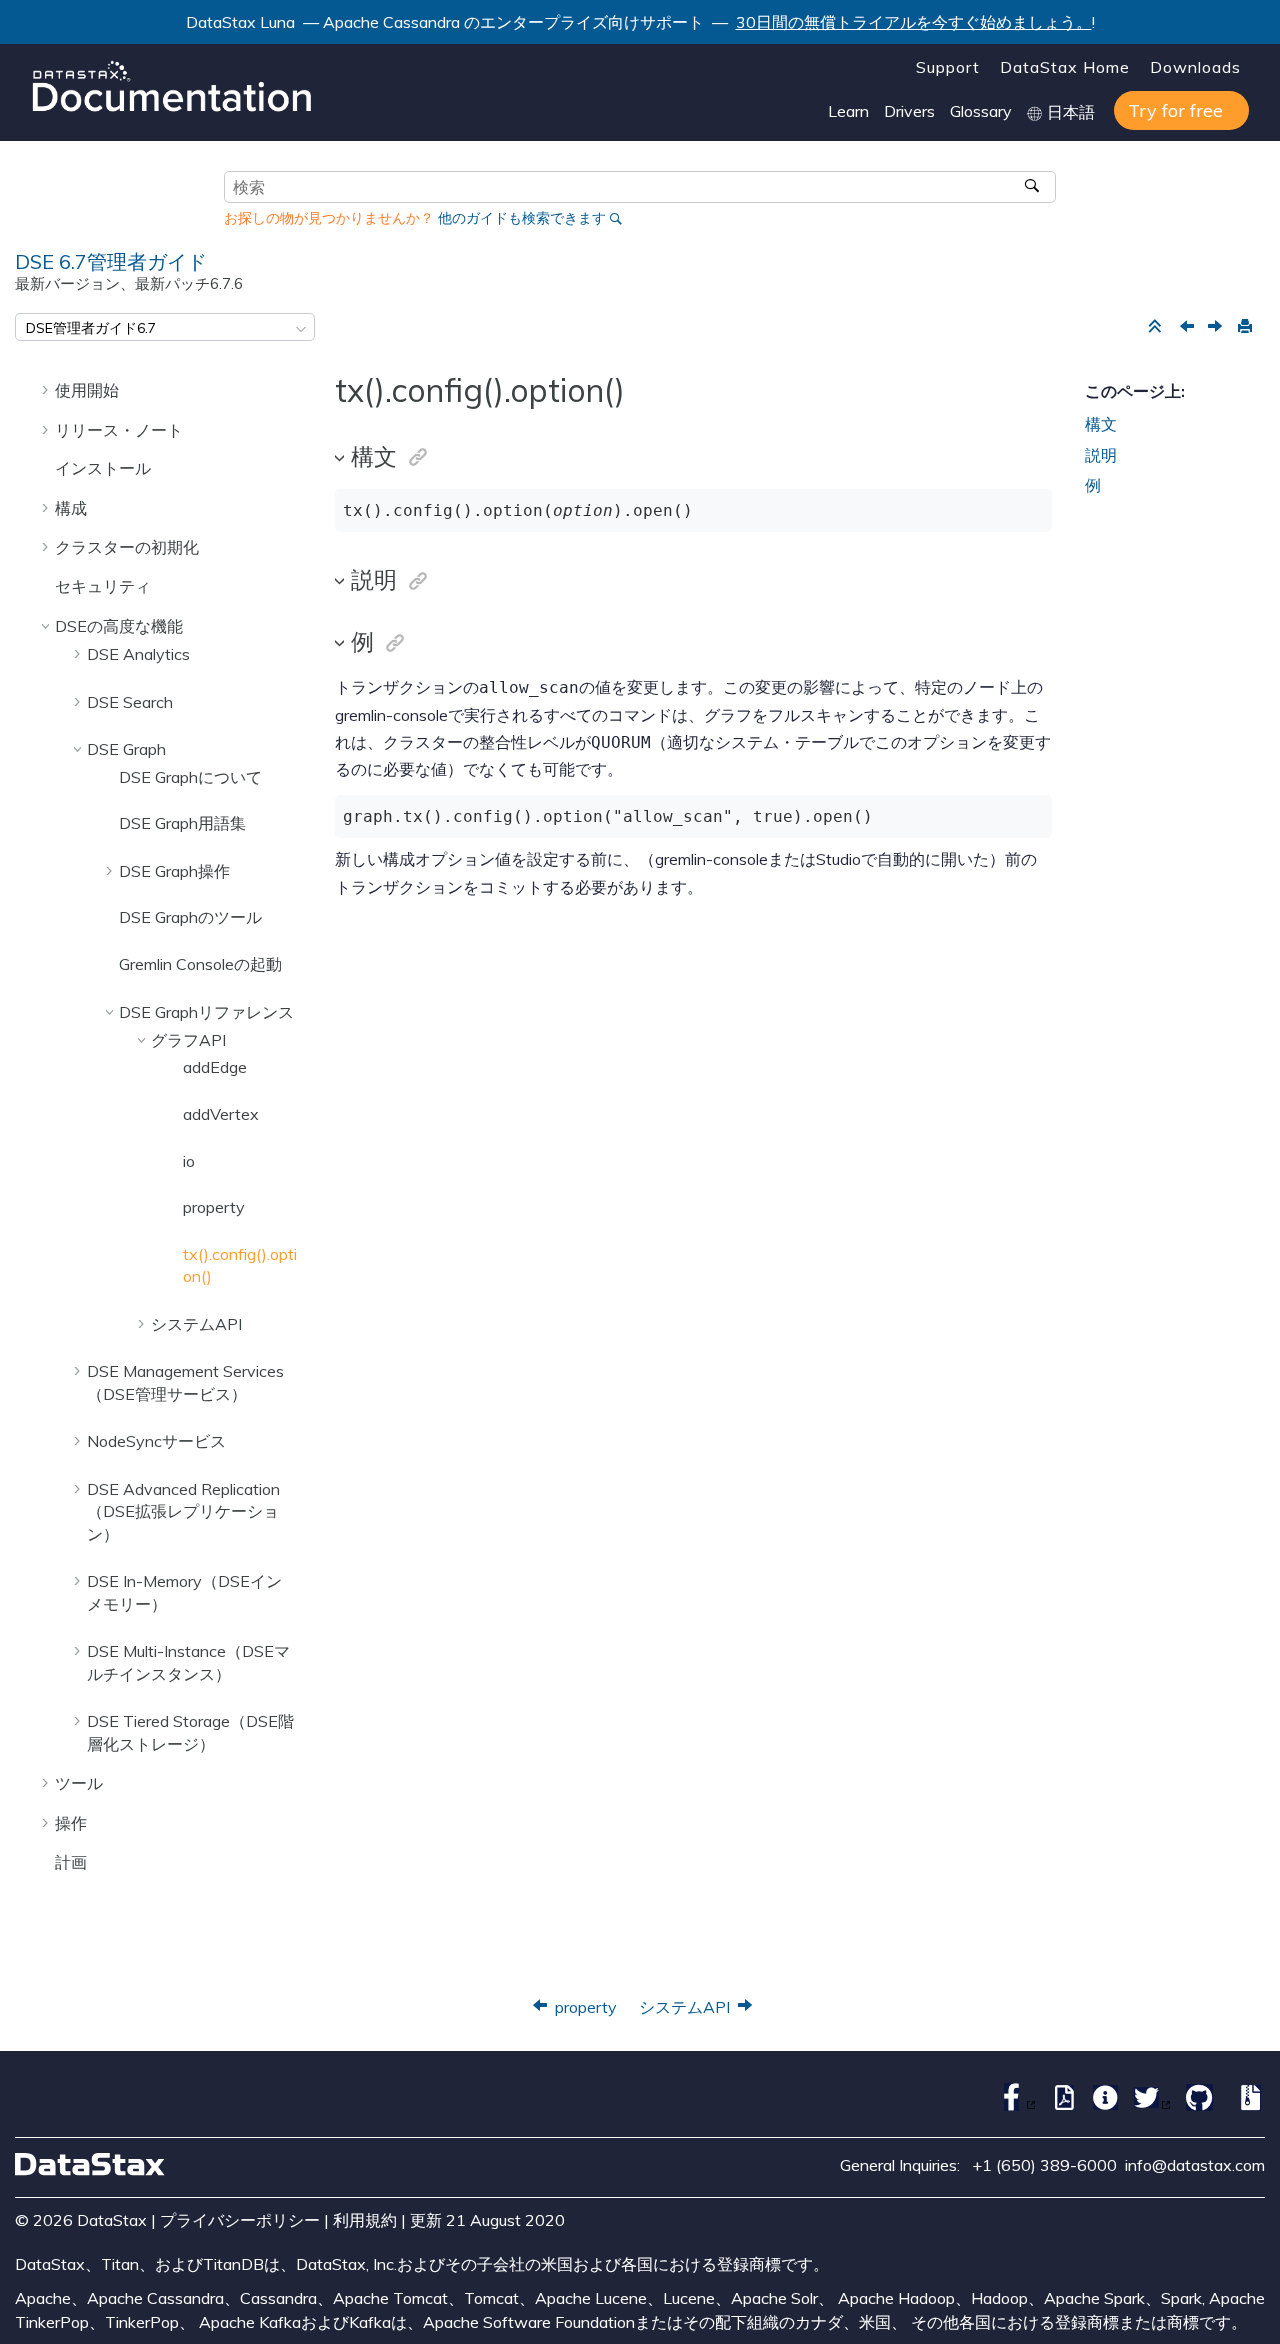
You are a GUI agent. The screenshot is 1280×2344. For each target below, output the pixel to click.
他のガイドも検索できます (522, 218)
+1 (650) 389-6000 (1044, 2165)
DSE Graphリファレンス (206, 1012)
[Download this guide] (1246, 2105)
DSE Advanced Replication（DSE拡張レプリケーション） (183, 1511)
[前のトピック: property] (1189, 328)
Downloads (1195, 67)
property (214, 1207)
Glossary (981, 111)
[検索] (1033, 187)
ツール (79, 1783)
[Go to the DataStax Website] (90, 2164)
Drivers (909, 111)
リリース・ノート (119, 430)
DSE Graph (126, 749)
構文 (1101, 424)
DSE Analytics (138, 654)
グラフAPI (188, 1040)
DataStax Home (1065, 67)
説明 (1101, 455)
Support (948, 67)
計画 (71, 1862)
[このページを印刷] (1244, 327)
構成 (71, 508)
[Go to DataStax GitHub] (1194, 2105)
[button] (47, 389)
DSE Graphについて (190, 777)
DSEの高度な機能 (119, 626)
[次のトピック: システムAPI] (1217, 328)
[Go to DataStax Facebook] (1012, 2105)
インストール (103, 468)
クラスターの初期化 (127, 547)
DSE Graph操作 (174, 871)
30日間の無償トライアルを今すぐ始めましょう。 (914, 22)
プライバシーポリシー (240, 2220)
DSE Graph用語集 (182, 823)
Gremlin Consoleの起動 (200, 964)
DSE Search (130, 702)
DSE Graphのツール (190, 917)
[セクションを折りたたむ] (1154, 327)
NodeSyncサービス (156, 1441)
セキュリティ (103, 586)
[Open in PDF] (1059, 2105)
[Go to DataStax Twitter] (1147, 2105)
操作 (71, 1823)
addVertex (221, 1114)
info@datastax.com (1195, 2165)
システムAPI (196, 1324)
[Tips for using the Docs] (1100, 2105)
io (189, 1161)
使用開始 (87, 390)
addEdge (215, 1067)
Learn (848, 111)
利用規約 (365, 2220)
